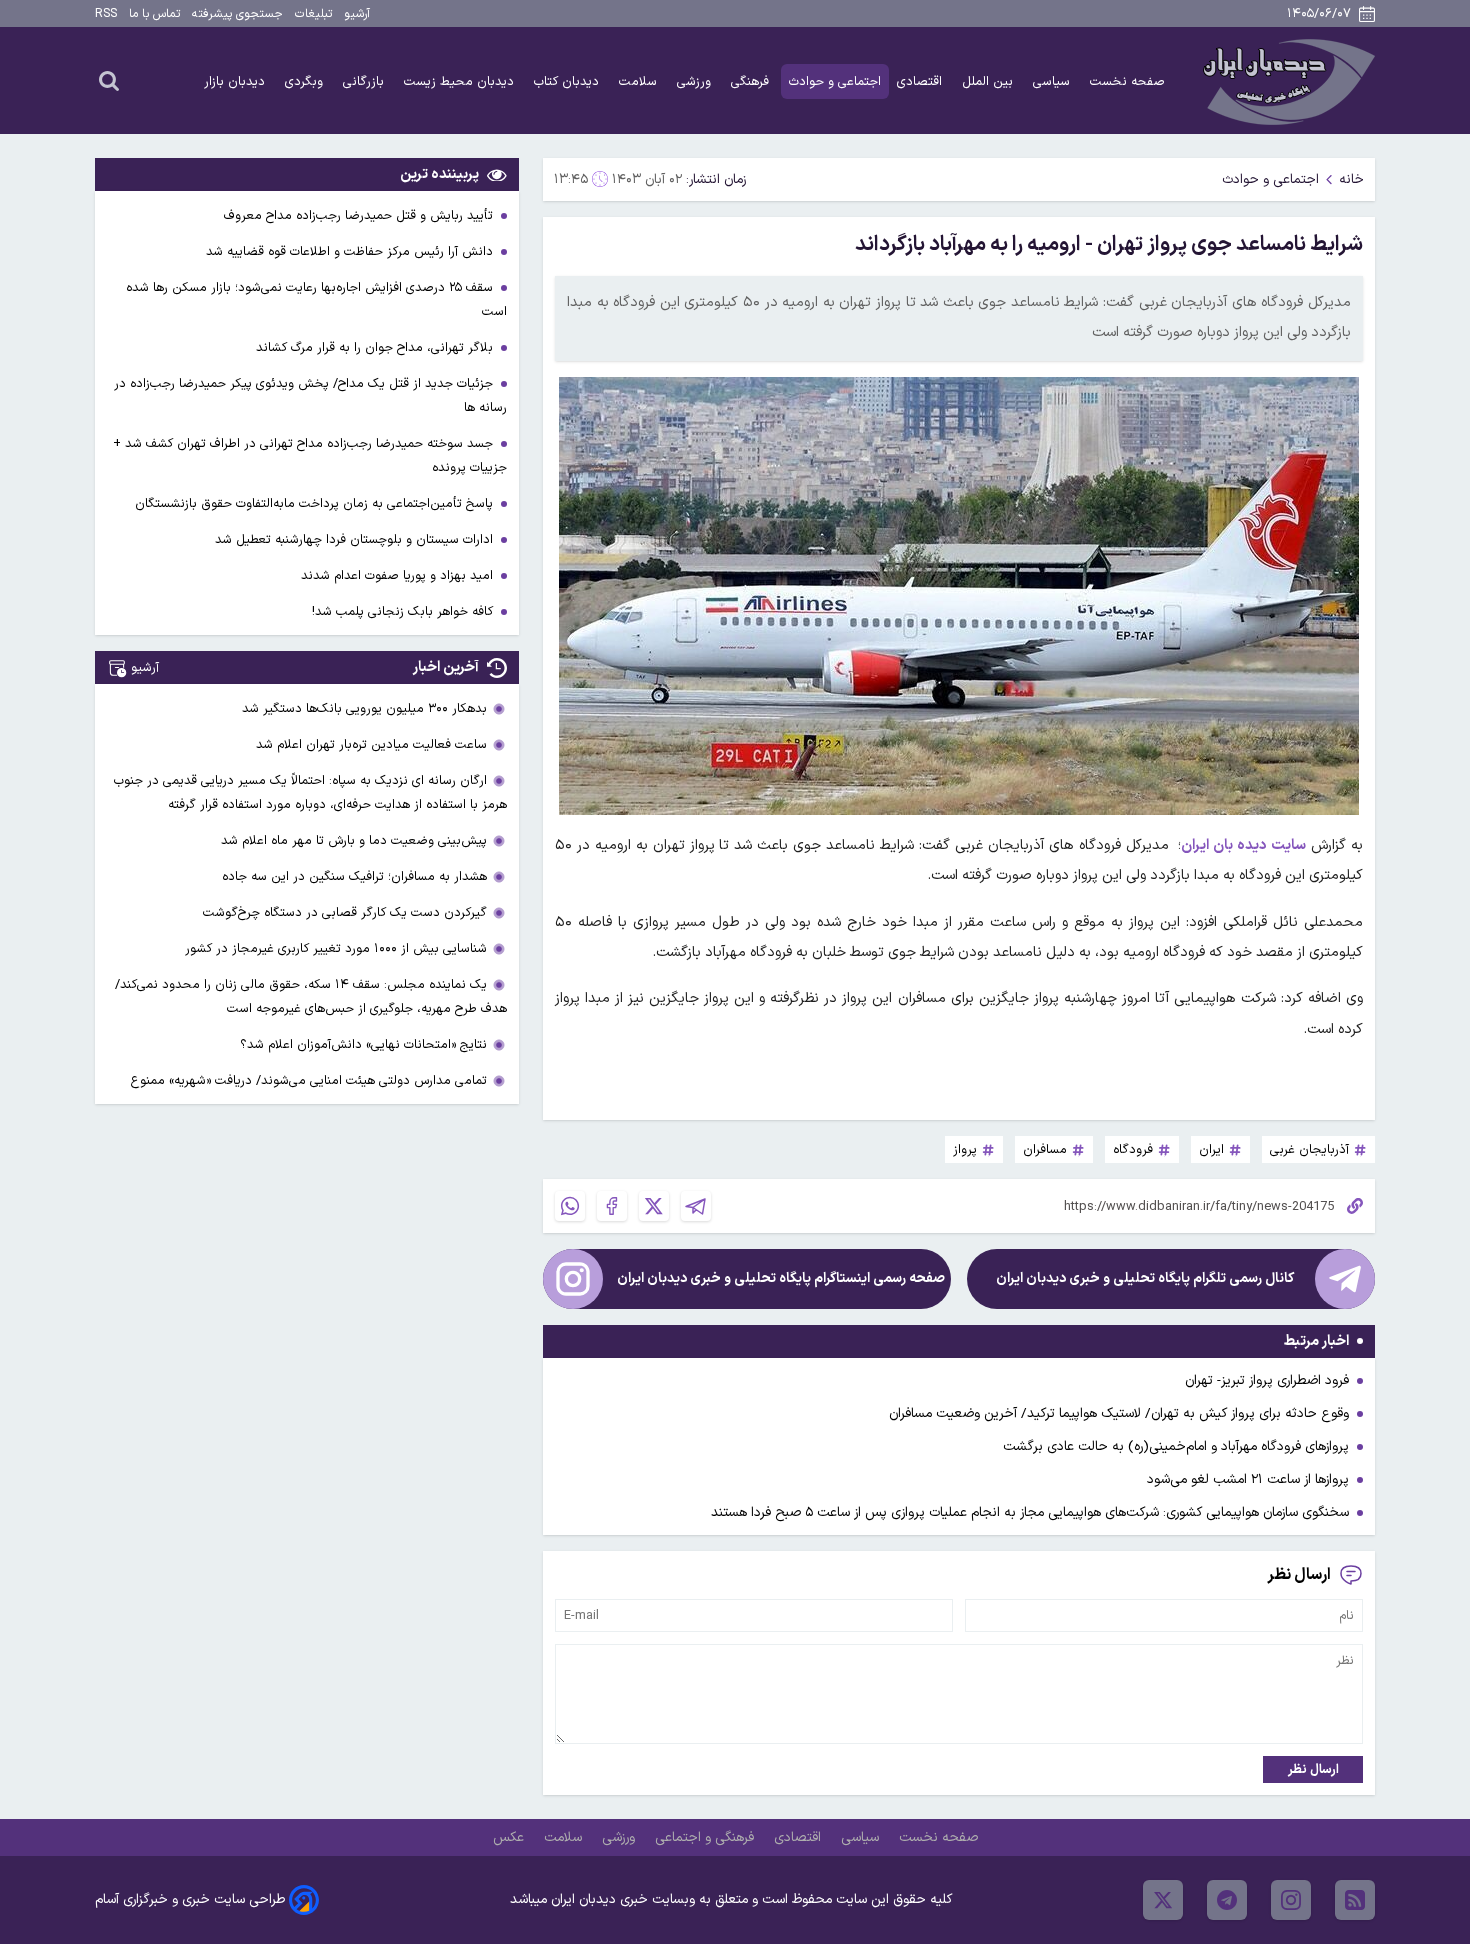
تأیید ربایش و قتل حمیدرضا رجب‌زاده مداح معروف (360, 215)
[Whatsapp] (570, 1206)
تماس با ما (154, 14)
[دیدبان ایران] (1286, 80)
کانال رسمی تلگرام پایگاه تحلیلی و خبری (1145, 1278)
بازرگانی (365, 81)
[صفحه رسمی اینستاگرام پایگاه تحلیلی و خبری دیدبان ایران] (573, 1279)
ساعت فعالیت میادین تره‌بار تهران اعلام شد (371, 744)
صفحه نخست (1127, 81)
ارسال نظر (1313, 1769)
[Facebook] (612, 1206)
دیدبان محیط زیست (461, 81)
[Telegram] (696, 1206)
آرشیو (357, 14)
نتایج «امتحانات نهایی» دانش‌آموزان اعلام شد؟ (363, 1044)
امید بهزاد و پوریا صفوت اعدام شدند (399, 575)
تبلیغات (313, 14)
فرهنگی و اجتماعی (706, 1837)
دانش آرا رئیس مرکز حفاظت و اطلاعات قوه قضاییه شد (351, 251)
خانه (1351, 179)
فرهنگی (752, 81)
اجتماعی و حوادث (835, 81)
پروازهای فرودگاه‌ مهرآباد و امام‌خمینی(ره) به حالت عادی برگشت (1176, 1446)
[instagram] (1291, 1900)
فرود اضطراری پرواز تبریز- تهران (1267, 1380)
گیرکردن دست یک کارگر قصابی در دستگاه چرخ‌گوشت (345, 912)
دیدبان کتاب (568, 81)
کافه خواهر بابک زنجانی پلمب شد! (404, 611)
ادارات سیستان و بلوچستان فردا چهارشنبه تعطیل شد (356, 539)
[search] (109, 80)
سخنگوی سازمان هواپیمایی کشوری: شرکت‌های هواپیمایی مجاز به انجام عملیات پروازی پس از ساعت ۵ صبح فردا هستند (1030, 1512)
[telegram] (1227, 1900)
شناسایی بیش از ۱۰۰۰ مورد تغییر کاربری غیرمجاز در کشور (336, 948)
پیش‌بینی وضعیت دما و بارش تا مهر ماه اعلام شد (354, 840)
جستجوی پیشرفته (237, 14)
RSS (106, 14)
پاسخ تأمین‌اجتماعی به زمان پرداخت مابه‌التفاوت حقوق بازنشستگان (316, 503)
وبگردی (306, 81)
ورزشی (696, 81)
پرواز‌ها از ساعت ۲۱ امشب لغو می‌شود (1248, 1479)
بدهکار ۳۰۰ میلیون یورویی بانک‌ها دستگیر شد (364, 708)
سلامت (640, 81)
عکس (510, 1837)
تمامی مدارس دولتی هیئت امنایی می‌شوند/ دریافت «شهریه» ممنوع (308, 1080)
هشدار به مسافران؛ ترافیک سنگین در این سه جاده (354, 876)
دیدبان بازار (236, 81)
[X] (654, 1206)
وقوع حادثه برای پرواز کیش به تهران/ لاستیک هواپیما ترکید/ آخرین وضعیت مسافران (1119, 1413)
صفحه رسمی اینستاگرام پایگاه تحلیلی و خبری (781, 1278)
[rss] (1355, 1900)
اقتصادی (921, 81)
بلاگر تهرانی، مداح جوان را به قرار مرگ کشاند (376, 347)
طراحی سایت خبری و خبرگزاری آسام (190, 1899)
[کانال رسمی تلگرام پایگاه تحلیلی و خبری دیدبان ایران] (1345, 1279)
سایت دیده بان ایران (1243, 845)
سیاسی (1053, 81)
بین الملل (989, 81)
